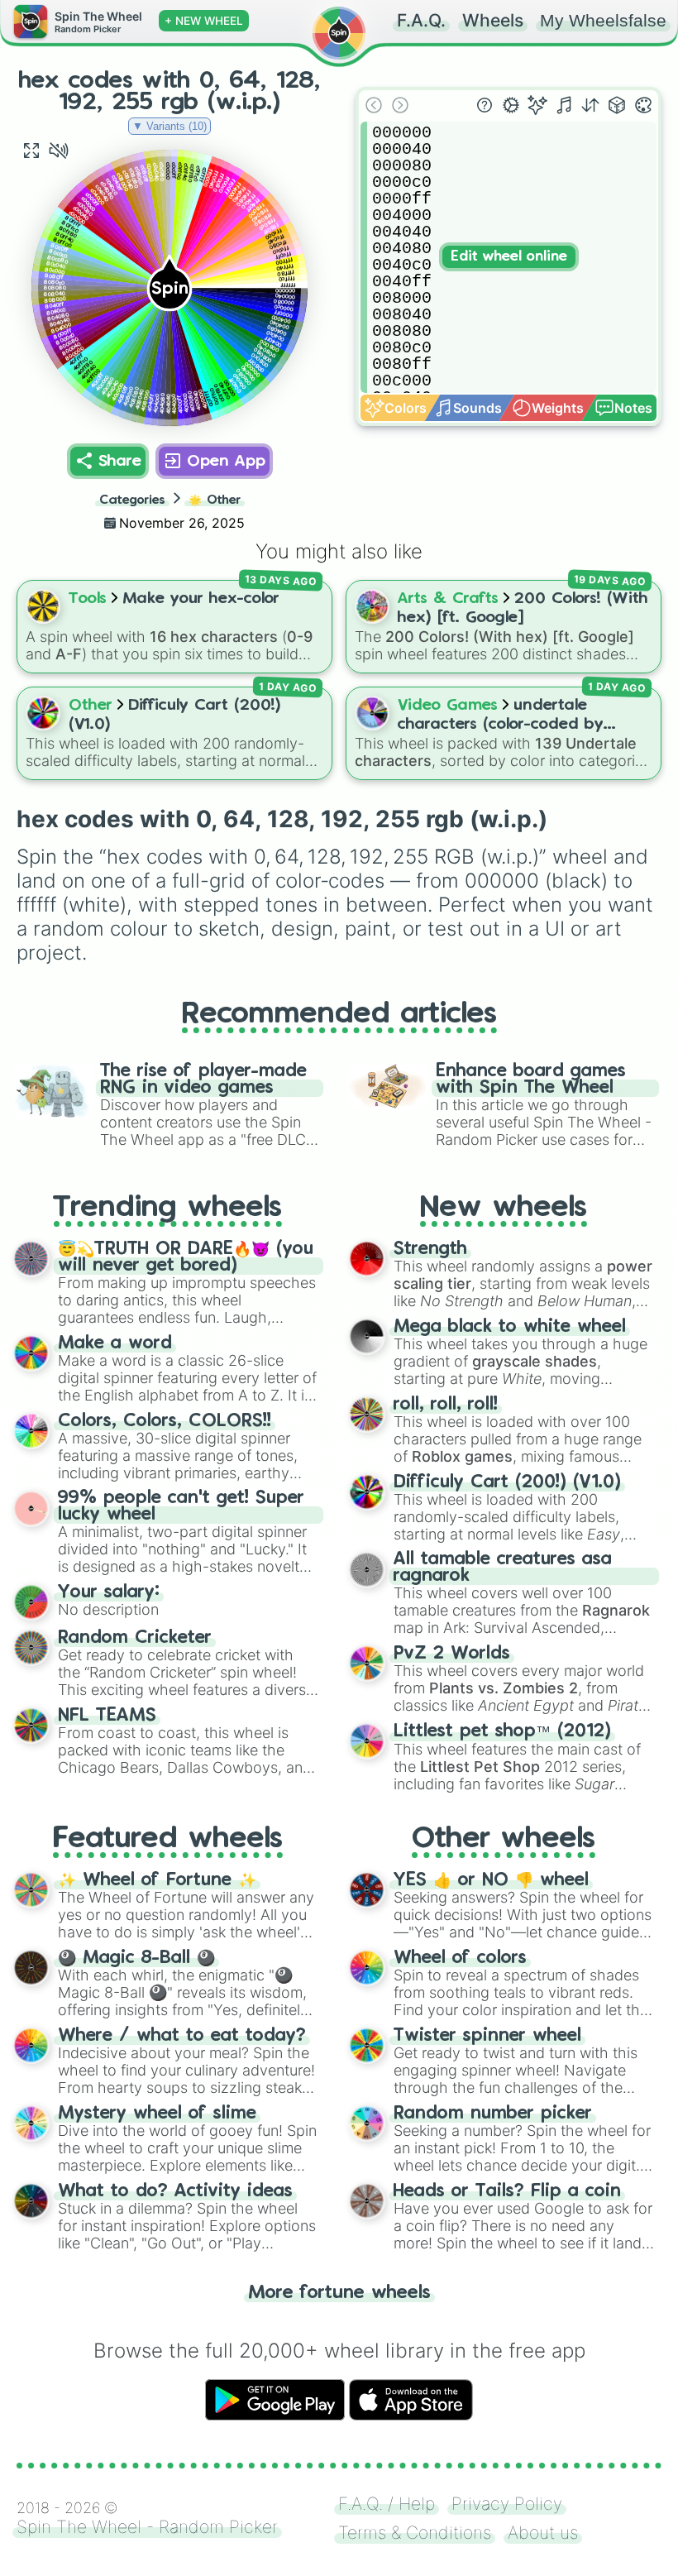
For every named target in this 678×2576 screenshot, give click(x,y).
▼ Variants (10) (169, 126)
